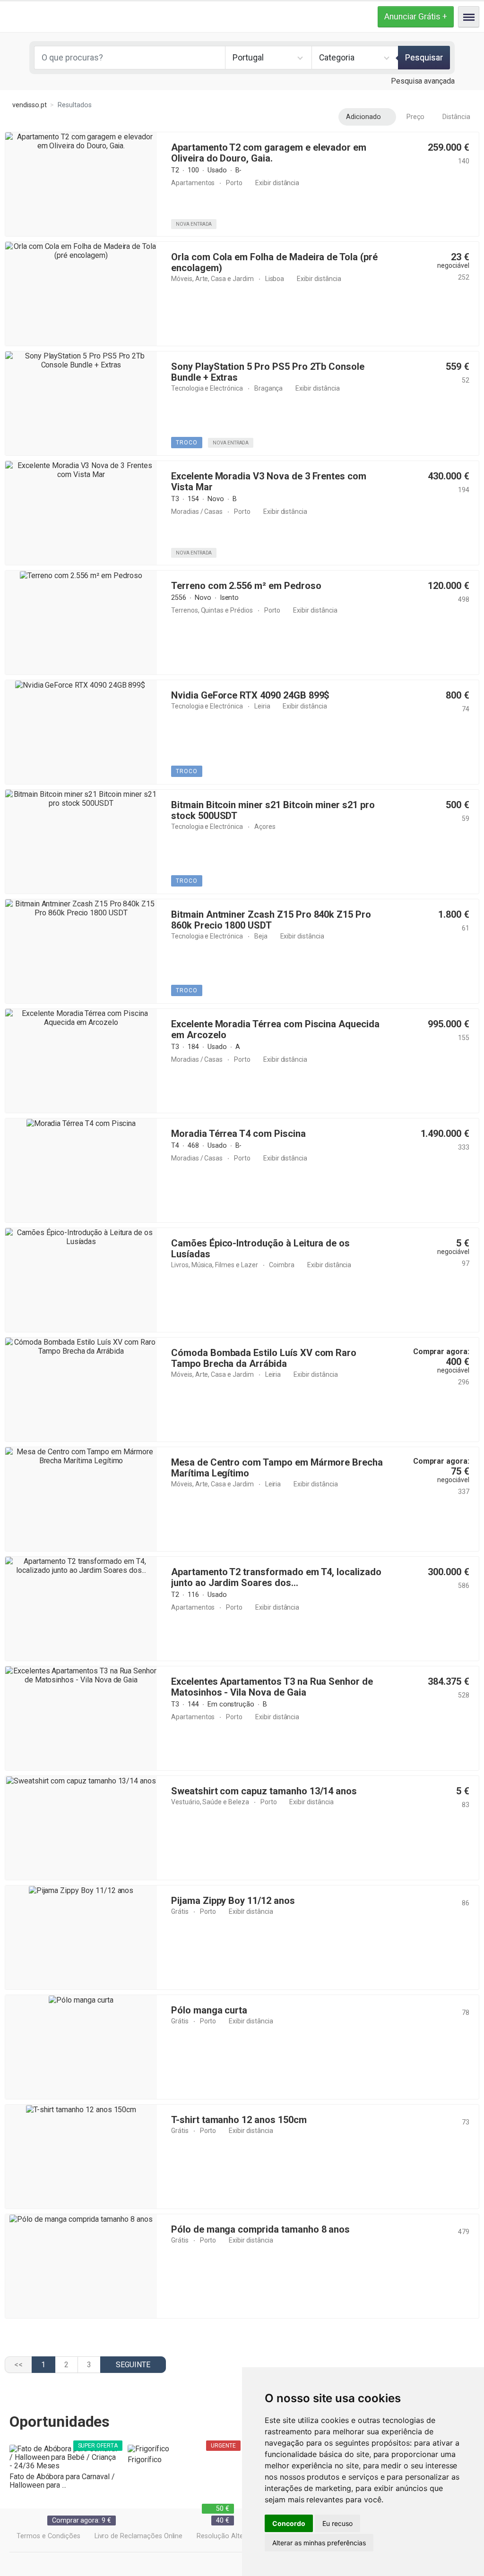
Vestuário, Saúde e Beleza (210, 1802)
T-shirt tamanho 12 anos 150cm (239, 2120)
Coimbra (282, 1265)
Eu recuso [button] (337, 2523)
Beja (261, 936)
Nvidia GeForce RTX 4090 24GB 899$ (251, 695)
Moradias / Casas (197, 512)
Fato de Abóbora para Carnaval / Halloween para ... (62, 2481)
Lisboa (275, 279)
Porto (234, 183)
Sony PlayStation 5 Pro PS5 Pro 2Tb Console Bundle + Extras (268, 372)
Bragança (269, 388)
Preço (416, 117)
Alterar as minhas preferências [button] (319, 2543)
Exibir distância (277, 183)
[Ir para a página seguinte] (133, 2365)
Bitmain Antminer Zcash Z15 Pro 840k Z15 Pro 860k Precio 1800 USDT (271, 920)
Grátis (180, 1911)
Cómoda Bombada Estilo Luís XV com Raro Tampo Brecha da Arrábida (264, 1358)
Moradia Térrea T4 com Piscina (238, 1134)
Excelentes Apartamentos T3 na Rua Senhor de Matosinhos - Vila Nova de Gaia (272, 1687)
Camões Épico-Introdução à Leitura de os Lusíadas (260, 1249)
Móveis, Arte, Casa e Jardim (212, 279)
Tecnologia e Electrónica (207, 388)
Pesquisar (424, 58)
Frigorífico (144, 2460)
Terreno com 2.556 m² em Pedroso (246, 586)
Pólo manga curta (209, 2010)
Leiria (262, 706)
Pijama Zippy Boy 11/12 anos (233, 1901)
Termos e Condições (48, 2536)
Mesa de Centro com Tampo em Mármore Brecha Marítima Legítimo (277, 1468)
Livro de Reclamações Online (139, 2536)
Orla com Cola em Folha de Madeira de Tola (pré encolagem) (274, 262)
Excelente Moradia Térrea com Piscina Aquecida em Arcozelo (275, 1029)
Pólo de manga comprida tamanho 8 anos (260, 2229)
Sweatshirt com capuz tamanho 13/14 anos (264, 1791)
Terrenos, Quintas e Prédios (212, 610)
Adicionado (363, 117)
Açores (265, 827)
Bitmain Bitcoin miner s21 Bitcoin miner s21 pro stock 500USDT (273, 810)
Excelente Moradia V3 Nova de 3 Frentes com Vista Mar (269, 482)
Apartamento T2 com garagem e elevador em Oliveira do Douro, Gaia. (269, 153)
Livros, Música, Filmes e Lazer (215, 1265)
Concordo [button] (289, 2523)
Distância (456, 117)
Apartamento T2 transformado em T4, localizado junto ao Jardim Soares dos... (276, 1577)
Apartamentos (193, 183)
